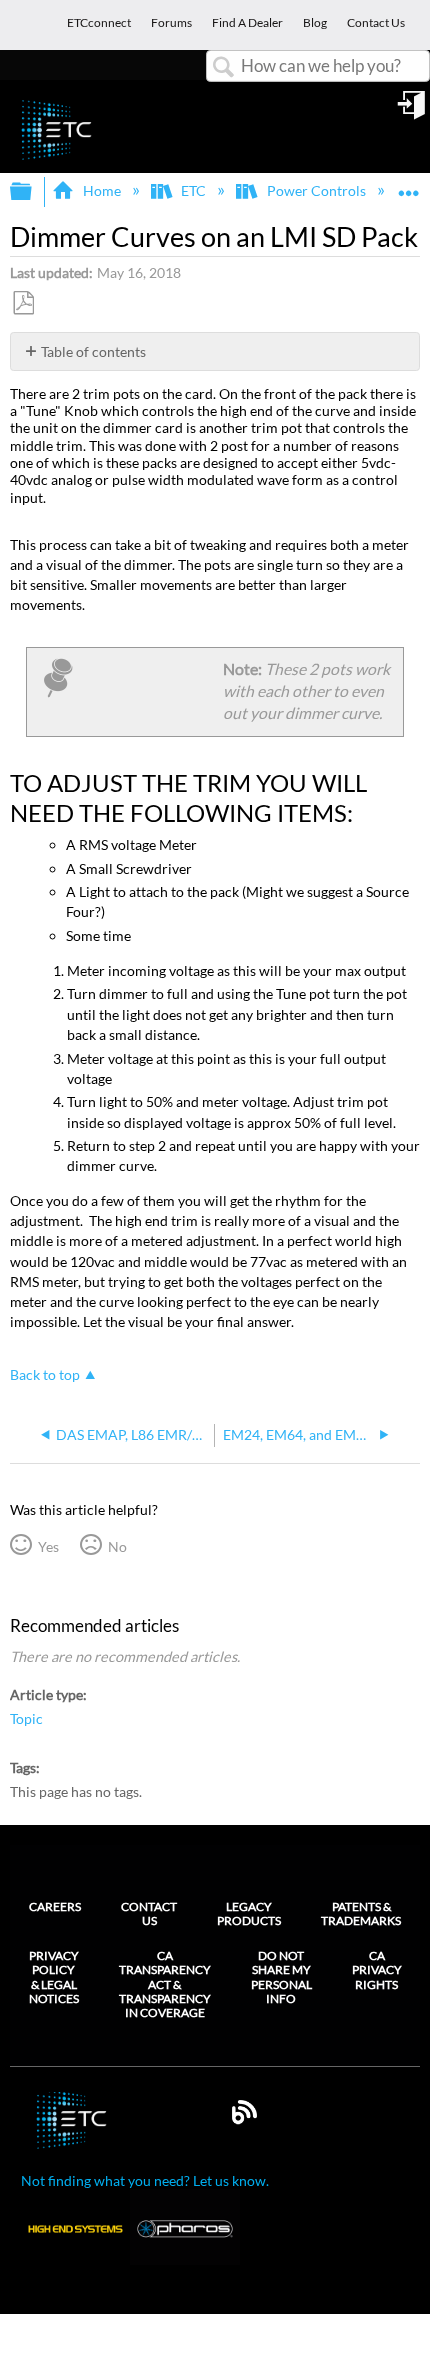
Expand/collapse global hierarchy (34, 192)
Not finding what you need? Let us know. (145, 2180)
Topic (26, 1718)
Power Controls (316, 190)
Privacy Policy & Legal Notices (54, 1977)
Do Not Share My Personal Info (281, 1977)
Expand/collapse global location (409, 185)
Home (101, 190)
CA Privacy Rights (377, 1970)
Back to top (45, 1375)
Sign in (413, 112)
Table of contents (93, 351)
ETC (193, 190)
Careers (55, 1906)
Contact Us (149, 1913)
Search (224, 67)
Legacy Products (249, 1913)
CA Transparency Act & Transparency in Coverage (165, 1985)
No (117, 1546)
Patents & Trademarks (361, 1913)
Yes (48, 1546)
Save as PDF (23, 303)
